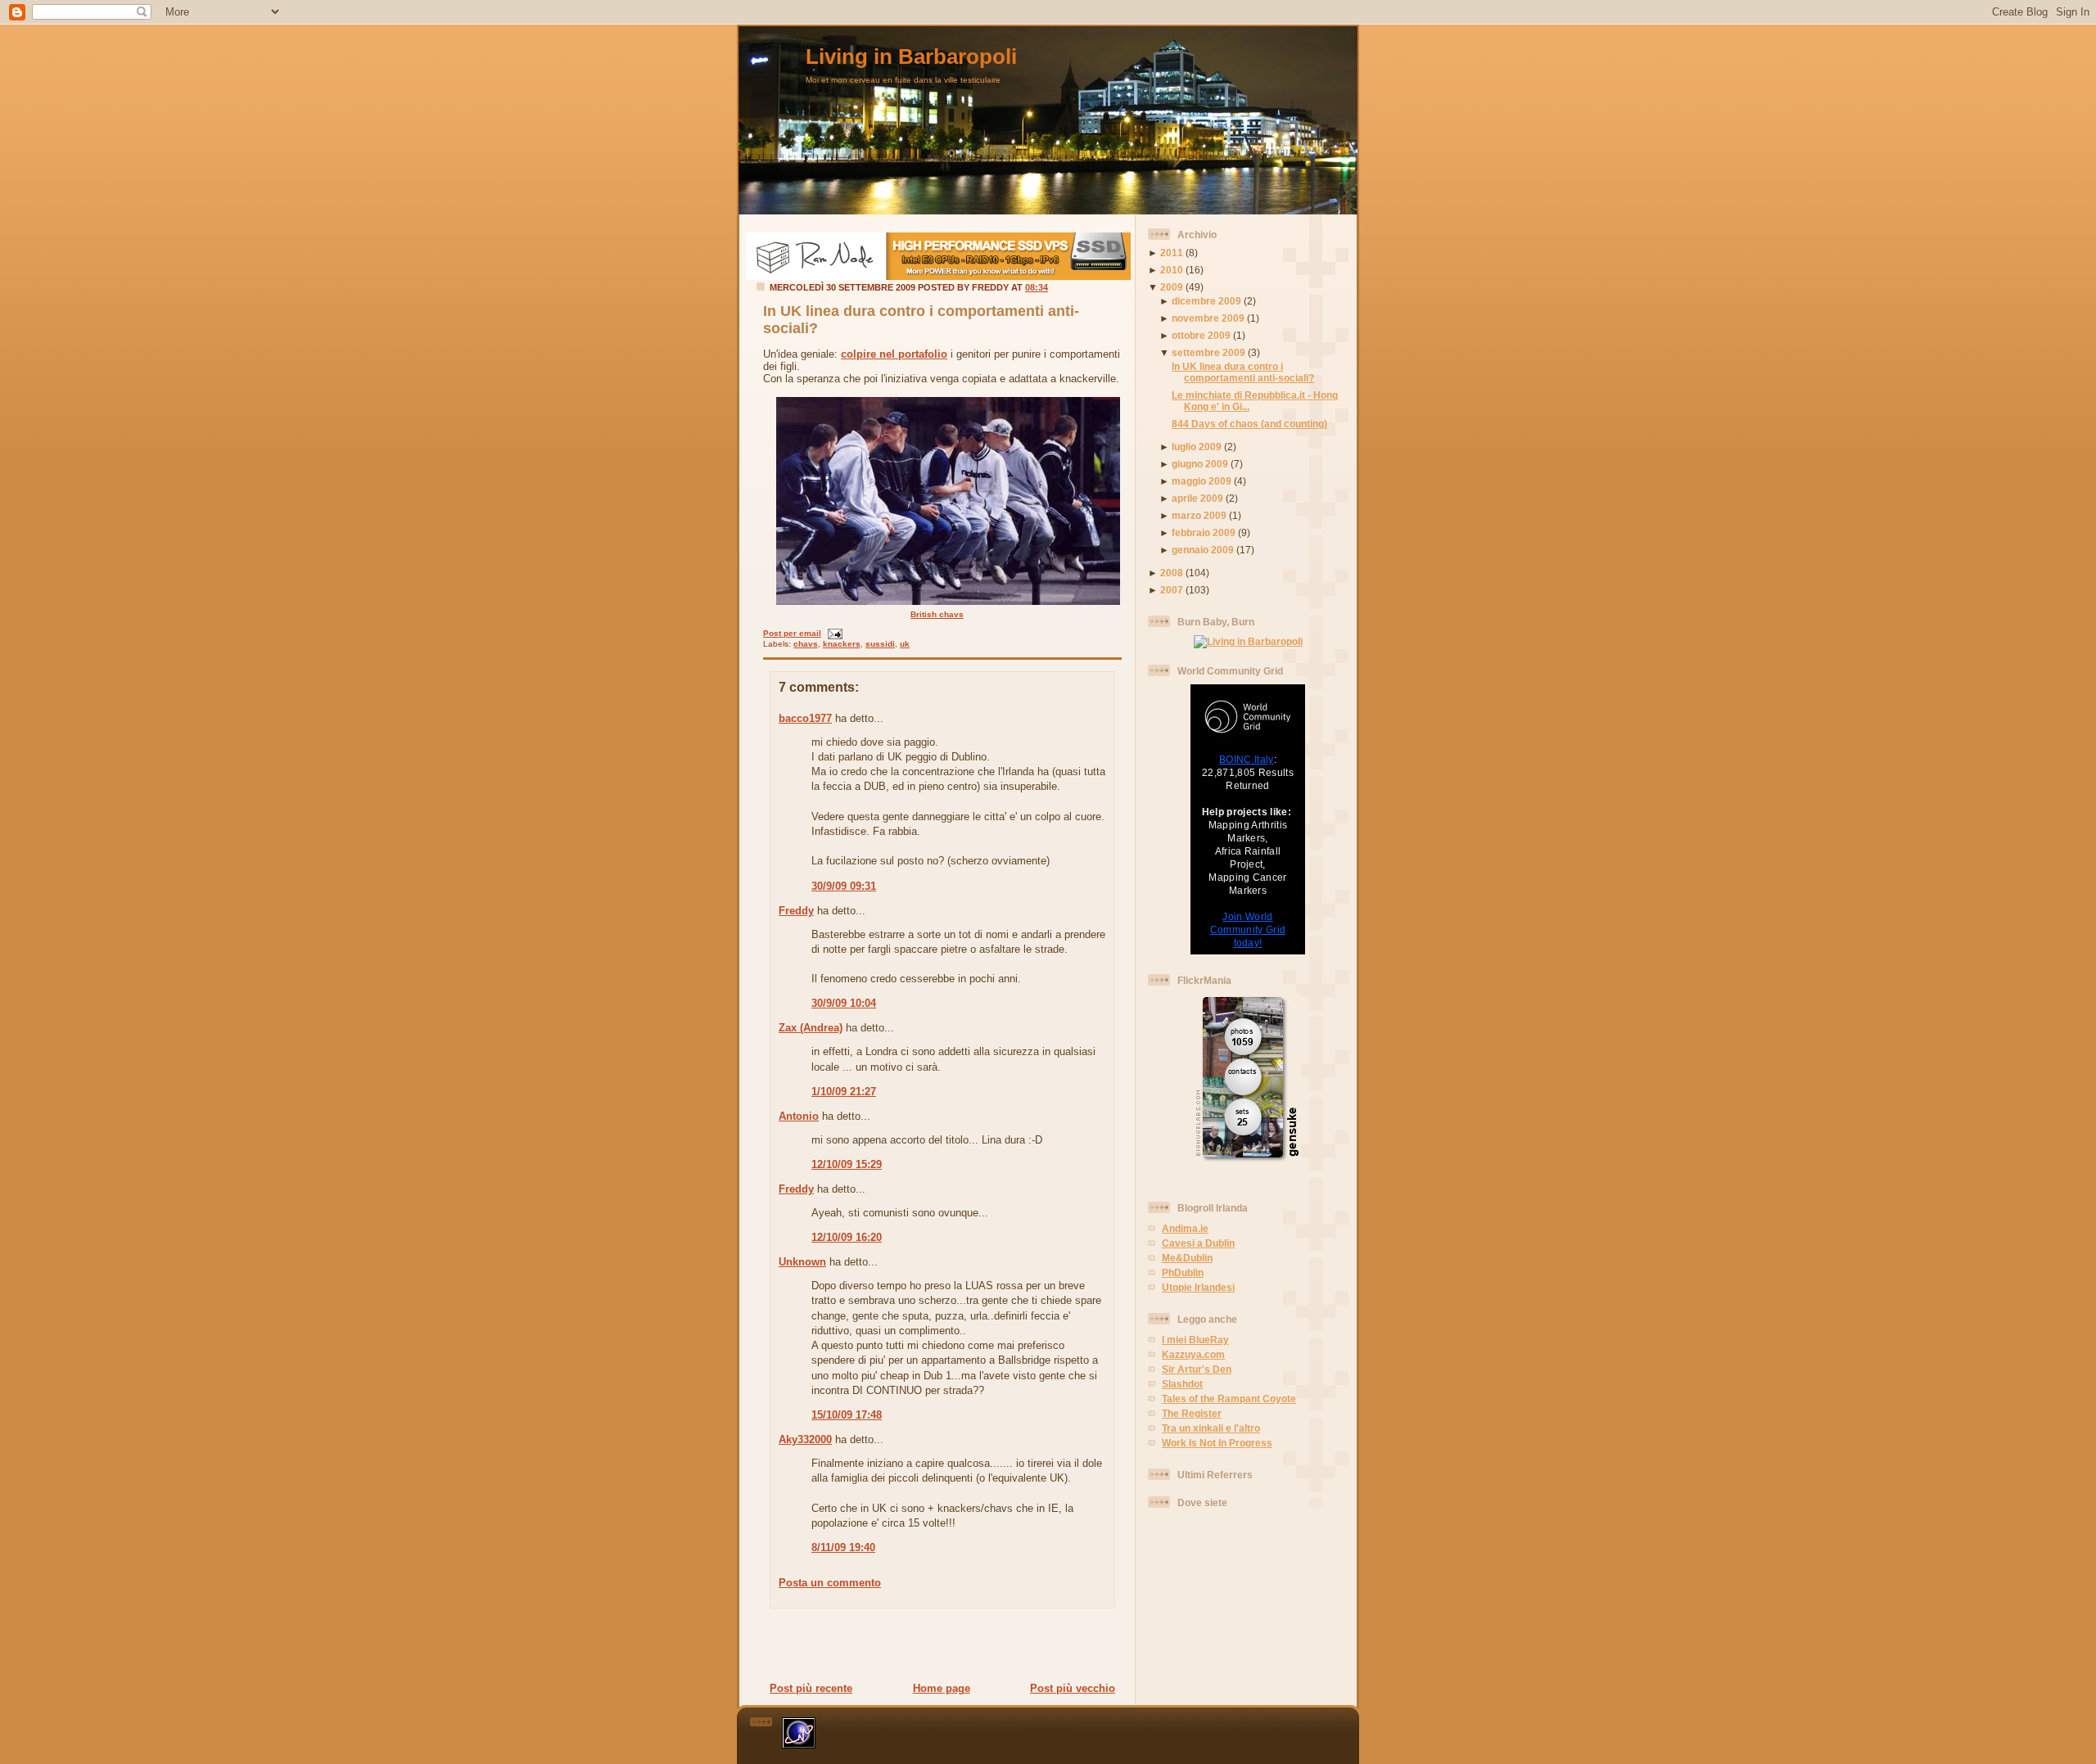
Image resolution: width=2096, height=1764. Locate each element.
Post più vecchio (1073, 1688)
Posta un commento (830, 1583)
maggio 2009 (1202, 481)
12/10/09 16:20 (847, 1237)
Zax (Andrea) (811, 1028)
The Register (1192, 1413)
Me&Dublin (1187, 1258)
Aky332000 (805, 1439)
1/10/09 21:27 (844, 1092)
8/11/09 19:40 (843, 1547)
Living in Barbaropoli (911, 56)
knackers (842, 644)
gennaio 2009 (1203, 550)
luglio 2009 (1197, 447)
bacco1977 (805, 718)
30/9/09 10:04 (844, 1003)
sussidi (880, 644)
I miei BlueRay (1195, 1340)
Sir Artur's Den (1197, 1369)
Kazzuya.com (1193, 1354)
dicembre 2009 (1206, 301)
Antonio (799, 1116)
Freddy (796, 911)
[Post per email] (833, 633)
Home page (942, 1688)
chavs (806, 644)
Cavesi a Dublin (1198, 1243)
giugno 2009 (1200, 464)
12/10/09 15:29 (847, 1164)
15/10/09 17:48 (847, 1415)
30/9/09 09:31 (844, 886)
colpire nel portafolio (894, 354)
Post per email (792, 633)
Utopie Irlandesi (1198, 1287)
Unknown (802, 1262)
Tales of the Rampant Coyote (1229, 1399)
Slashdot (1182, 1384)
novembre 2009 (1208, 318)
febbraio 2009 (1204, 532)
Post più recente (811, 1688)
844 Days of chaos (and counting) (1249, 424)
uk (905, 644)
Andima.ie (1185, 1228)
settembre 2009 (1208, 352)
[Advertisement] (937, 1644)
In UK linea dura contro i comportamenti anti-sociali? (1243, 372)
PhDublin (1183, 1272)
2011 (1172, 253)
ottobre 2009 (1201, 335)
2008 (1172, 573)
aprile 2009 (1197, 498)
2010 (1172, 270)
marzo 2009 (1199, 515)
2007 (1172, 590)
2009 (1172, 287)
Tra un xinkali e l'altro (1211, 1428)
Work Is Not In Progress (1217, 1443)
